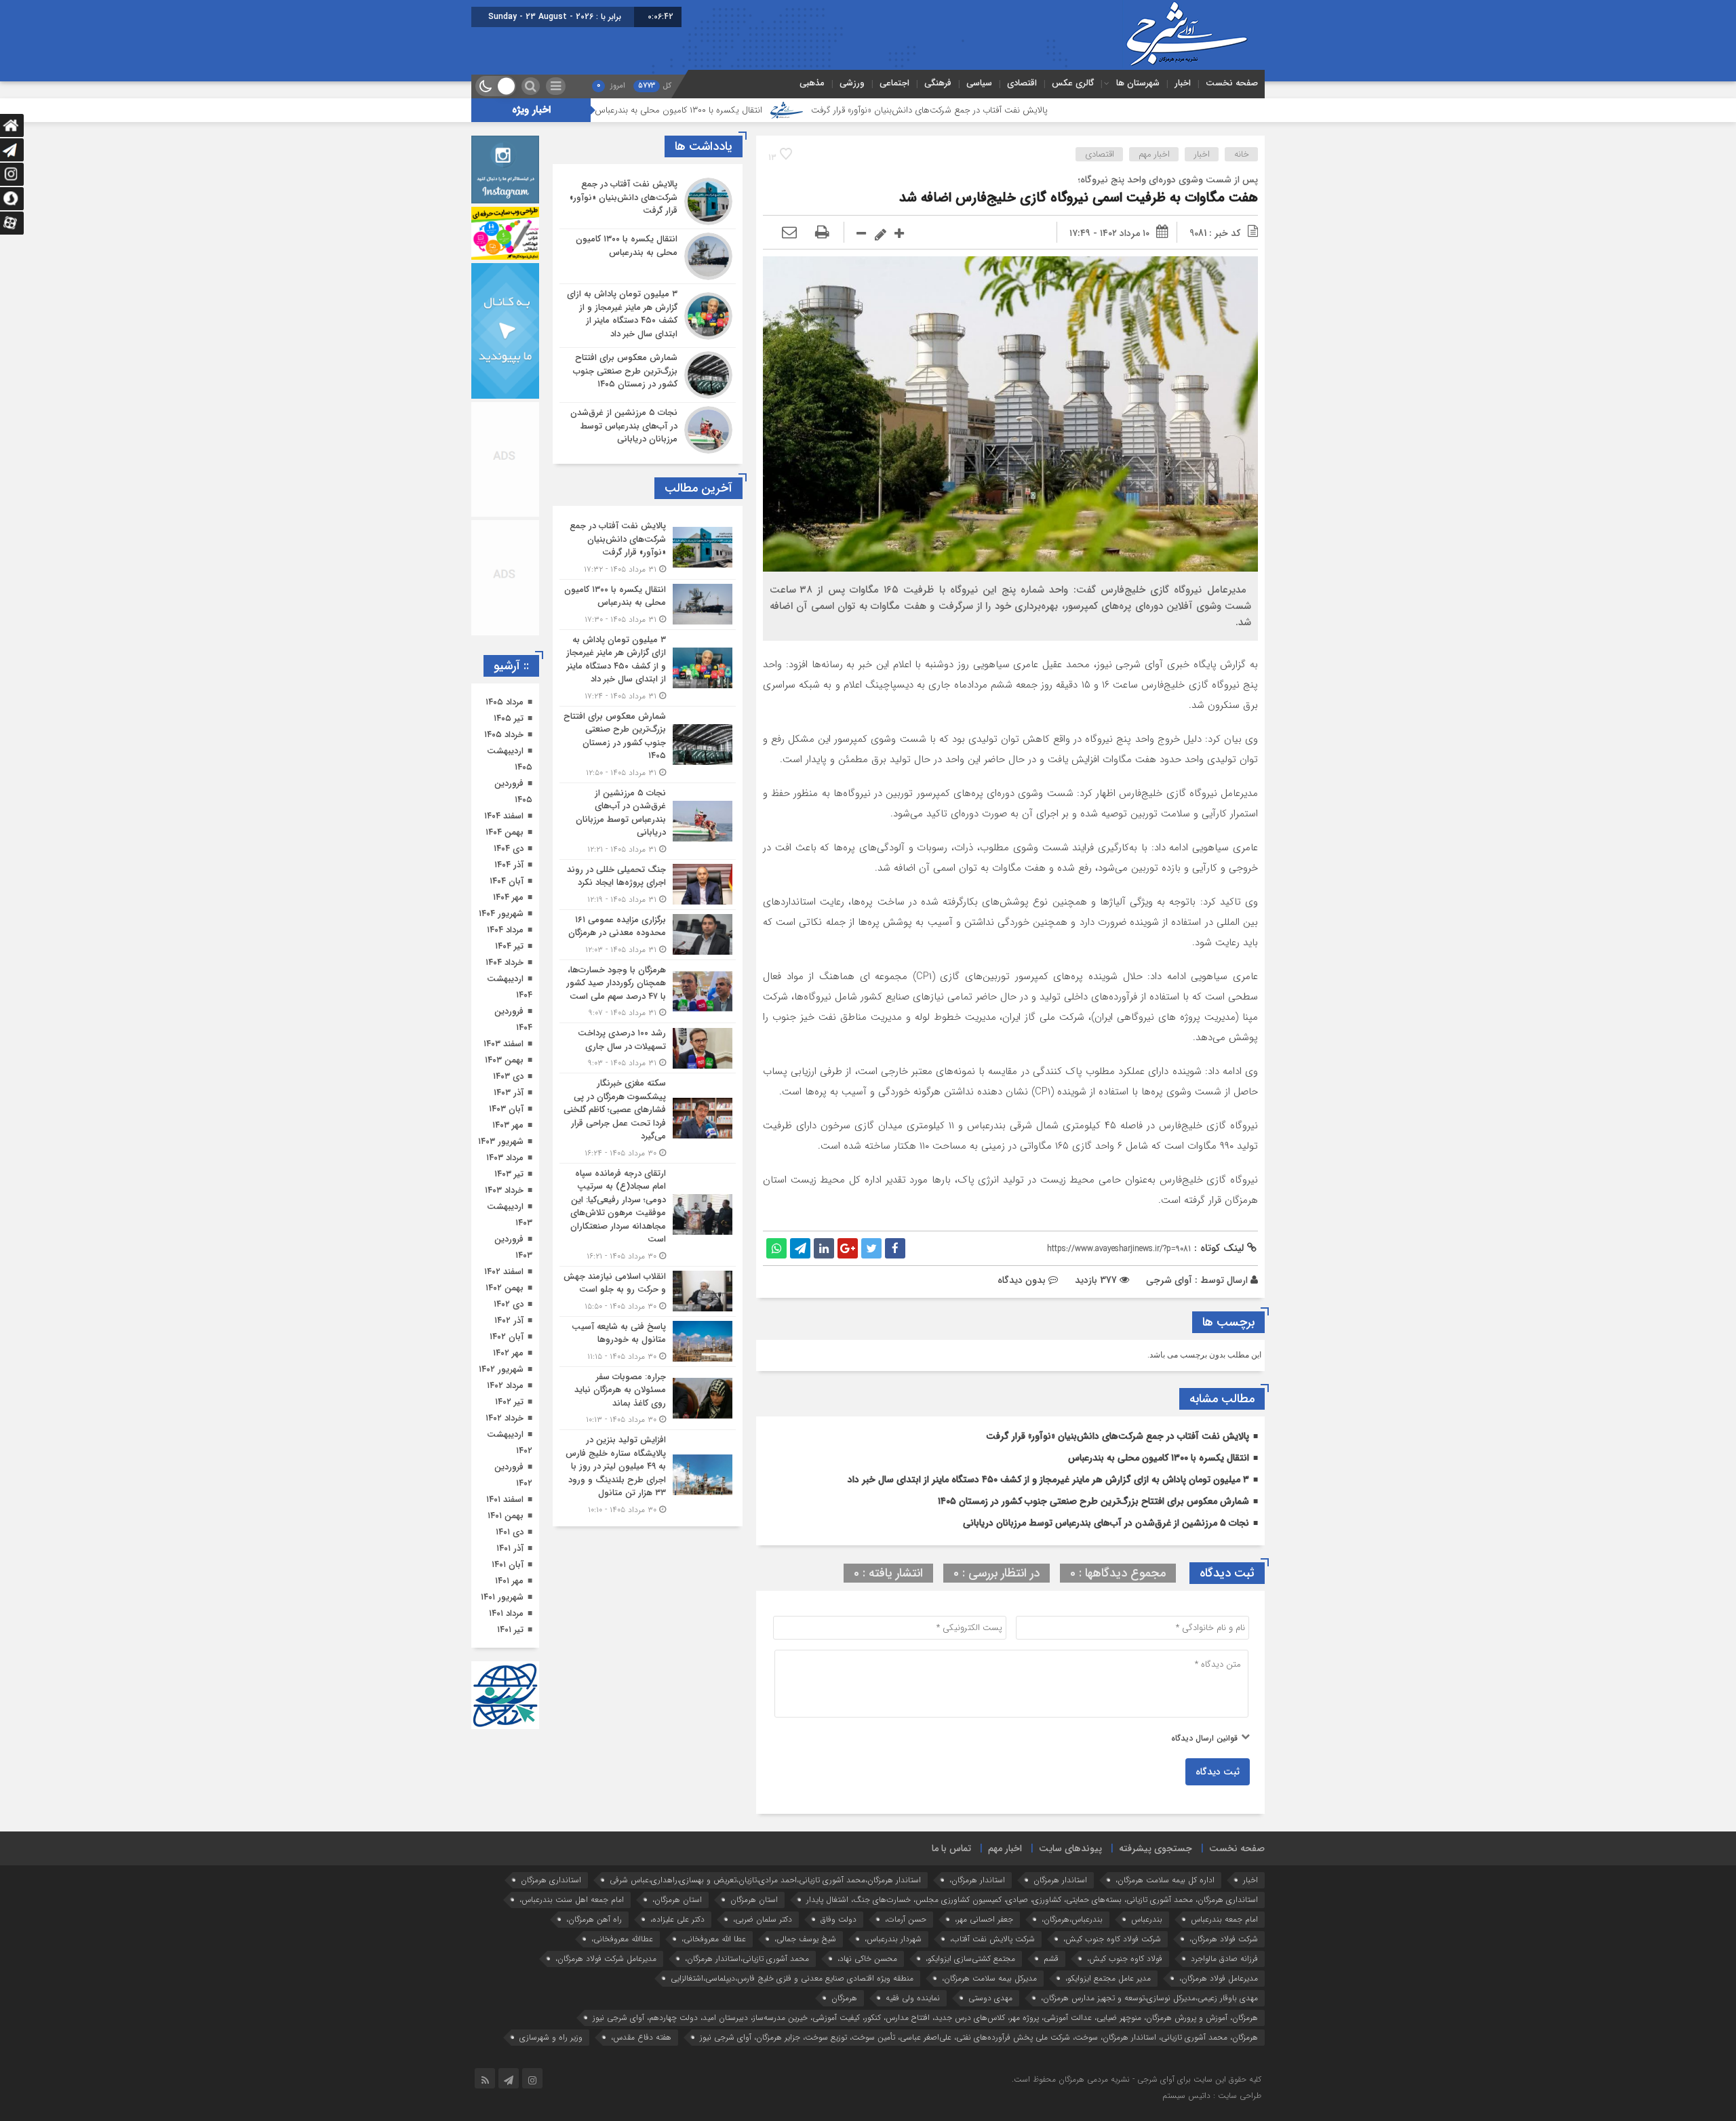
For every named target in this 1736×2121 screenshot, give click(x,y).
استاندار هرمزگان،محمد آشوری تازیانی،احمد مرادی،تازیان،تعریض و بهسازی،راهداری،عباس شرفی (765, 1880)
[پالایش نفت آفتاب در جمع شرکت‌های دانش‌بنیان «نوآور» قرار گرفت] (648, 201)
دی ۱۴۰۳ (508, 1076)
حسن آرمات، (906, 1919)
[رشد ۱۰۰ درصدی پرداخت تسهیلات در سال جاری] (648, 1048)
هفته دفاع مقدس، (641, 2037)
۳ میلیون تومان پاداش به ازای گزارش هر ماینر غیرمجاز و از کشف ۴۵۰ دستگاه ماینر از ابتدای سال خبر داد (1048, 1480)
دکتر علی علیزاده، (677, 1919)
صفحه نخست (1232, 83)
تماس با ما (951, 1848)
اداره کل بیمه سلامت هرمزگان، (1165, 1880)
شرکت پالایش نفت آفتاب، (992, 1939)
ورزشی (852, 83)
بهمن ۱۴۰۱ (506, 1516)
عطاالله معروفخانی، (622, 1939)
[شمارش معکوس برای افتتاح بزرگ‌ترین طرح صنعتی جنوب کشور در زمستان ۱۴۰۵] (648, 375)
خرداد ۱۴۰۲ (505, 1418)
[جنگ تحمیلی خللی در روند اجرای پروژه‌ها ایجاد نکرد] (648, 885)
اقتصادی (1022, 83)
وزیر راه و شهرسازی (551, 2037)
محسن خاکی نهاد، (867, 1959)
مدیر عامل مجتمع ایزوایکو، (1108, 1978)
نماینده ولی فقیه (913, 1998)
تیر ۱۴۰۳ (509, 1174)
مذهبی (812, 83)
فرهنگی (938, 83)
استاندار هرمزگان (1060, 1880)
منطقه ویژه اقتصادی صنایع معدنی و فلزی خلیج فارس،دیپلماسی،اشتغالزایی (792, 1978)
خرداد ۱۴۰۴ (505, 963)
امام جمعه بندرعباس (1224, 1919)
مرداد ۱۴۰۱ (506, 1613)
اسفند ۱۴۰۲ (504, 1272)
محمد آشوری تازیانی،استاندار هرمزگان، (747, 1959)
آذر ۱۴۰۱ (510, 1548)
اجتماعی (894, 83)
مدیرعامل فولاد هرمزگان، (1219, 1978)
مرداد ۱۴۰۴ (505, 930)
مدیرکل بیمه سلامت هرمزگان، (989, 1978)
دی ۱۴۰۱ (510, 1532)
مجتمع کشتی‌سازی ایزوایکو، (970, 1959)
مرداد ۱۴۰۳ (505, 1158)
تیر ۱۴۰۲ (509, 1402)
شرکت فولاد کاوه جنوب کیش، (1112, 1939)
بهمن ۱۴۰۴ (505, 832)
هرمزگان (844, 1998)
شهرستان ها (1138, 83)
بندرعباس (1147, 1919)
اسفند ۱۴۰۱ (505, 1500)
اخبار (1183, 83)
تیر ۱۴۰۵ (509, 718)
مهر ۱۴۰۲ (508, 1353)
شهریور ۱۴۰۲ (501, 1369)
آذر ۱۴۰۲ (509, 1321)
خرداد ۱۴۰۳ (504, 1190)
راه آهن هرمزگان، (594, 1919)
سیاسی (979, 83)
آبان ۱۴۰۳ (506, 1109)
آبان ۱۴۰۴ (507, 881)
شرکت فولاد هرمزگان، (1224, 1939)
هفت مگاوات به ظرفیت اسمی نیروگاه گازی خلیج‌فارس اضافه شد (1079, 198)
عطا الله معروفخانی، (714, 1939)
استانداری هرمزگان (551, 1880)
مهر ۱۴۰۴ (508, 897)
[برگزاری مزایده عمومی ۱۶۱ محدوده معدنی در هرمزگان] (648, 935)
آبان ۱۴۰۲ (507, 1337)
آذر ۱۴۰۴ (509, 865)
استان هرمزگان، (677, 1900)
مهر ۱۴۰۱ (509, 1581)
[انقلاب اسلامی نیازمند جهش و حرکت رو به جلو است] (648, 1291)
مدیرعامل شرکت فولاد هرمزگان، (606, 1959)
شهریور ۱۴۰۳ (501, 1142)
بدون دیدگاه (1022, 1280)
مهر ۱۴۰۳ (508, 1125)
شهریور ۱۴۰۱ (502, 1597)
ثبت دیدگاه (1218, 1772)
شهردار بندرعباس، (893, 1939)
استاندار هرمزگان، (977, 1880)
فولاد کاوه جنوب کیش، (1125, 1959)
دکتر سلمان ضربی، (763, 1919)
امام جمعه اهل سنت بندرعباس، (572, 1900)
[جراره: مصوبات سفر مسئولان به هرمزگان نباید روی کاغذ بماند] (648, 1399)
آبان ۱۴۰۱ (508, 1565)
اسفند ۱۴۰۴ (504, 816)
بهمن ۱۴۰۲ (505, 1288)
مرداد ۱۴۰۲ (505, 1386)
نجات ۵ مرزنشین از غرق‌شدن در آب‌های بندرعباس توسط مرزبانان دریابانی (1106, 1523)
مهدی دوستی (990, 1998)
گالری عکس (1073, 83)
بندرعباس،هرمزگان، (1072, 1919)
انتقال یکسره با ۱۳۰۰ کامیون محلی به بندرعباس (817, 110)
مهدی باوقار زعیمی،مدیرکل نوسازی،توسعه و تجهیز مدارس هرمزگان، (1149, 1998)
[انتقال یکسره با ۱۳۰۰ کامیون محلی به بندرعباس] (648, 256)
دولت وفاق (839, 1919)
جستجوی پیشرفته (1156, 1848)
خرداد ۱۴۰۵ (504, 735)
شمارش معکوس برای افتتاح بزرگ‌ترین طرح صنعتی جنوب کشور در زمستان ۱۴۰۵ (1093, 1501)
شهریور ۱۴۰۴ (501, 914)
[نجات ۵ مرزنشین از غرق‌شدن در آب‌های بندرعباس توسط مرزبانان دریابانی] (648, 428)
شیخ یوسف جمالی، (805, 1939)
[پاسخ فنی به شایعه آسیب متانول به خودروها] (648, 1342)
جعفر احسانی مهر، (984, 1919)
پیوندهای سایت (1070, 1848)
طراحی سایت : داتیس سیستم (1212, 2096)
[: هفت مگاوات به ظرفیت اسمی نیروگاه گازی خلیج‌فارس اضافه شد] (789, 233)
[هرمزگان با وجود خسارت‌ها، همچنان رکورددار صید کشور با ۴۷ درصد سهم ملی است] (648, 992)
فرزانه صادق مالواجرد (1224, 1959)
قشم (1051, 1959)
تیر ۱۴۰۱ (510, 1630)
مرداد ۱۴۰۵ (505, 702)
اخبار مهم (1154, 154)
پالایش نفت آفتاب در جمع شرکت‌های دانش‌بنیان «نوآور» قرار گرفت (1068, 110)
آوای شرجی (1169, 1280)
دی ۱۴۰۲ (509, 1304)
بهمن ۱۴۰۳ (504, 1060)
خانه (1242, 154)
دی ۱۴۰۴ (509, 849)
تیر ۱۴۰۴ (509, 946)
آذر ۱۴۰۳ (509, 1093)
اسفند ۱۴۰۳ (504, 1044)
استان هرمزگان (754, 1900)
